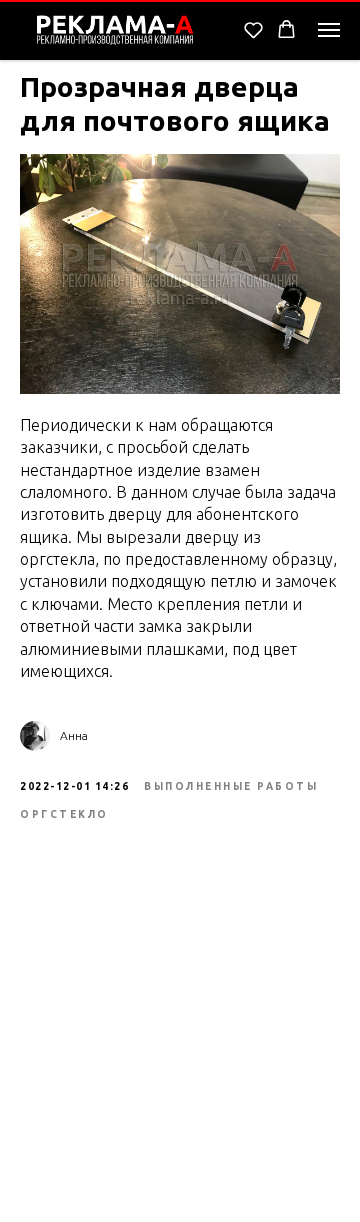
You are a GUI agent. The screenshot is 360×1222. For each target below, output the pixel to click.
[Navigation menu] (329, 30)
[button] (253, 29)
